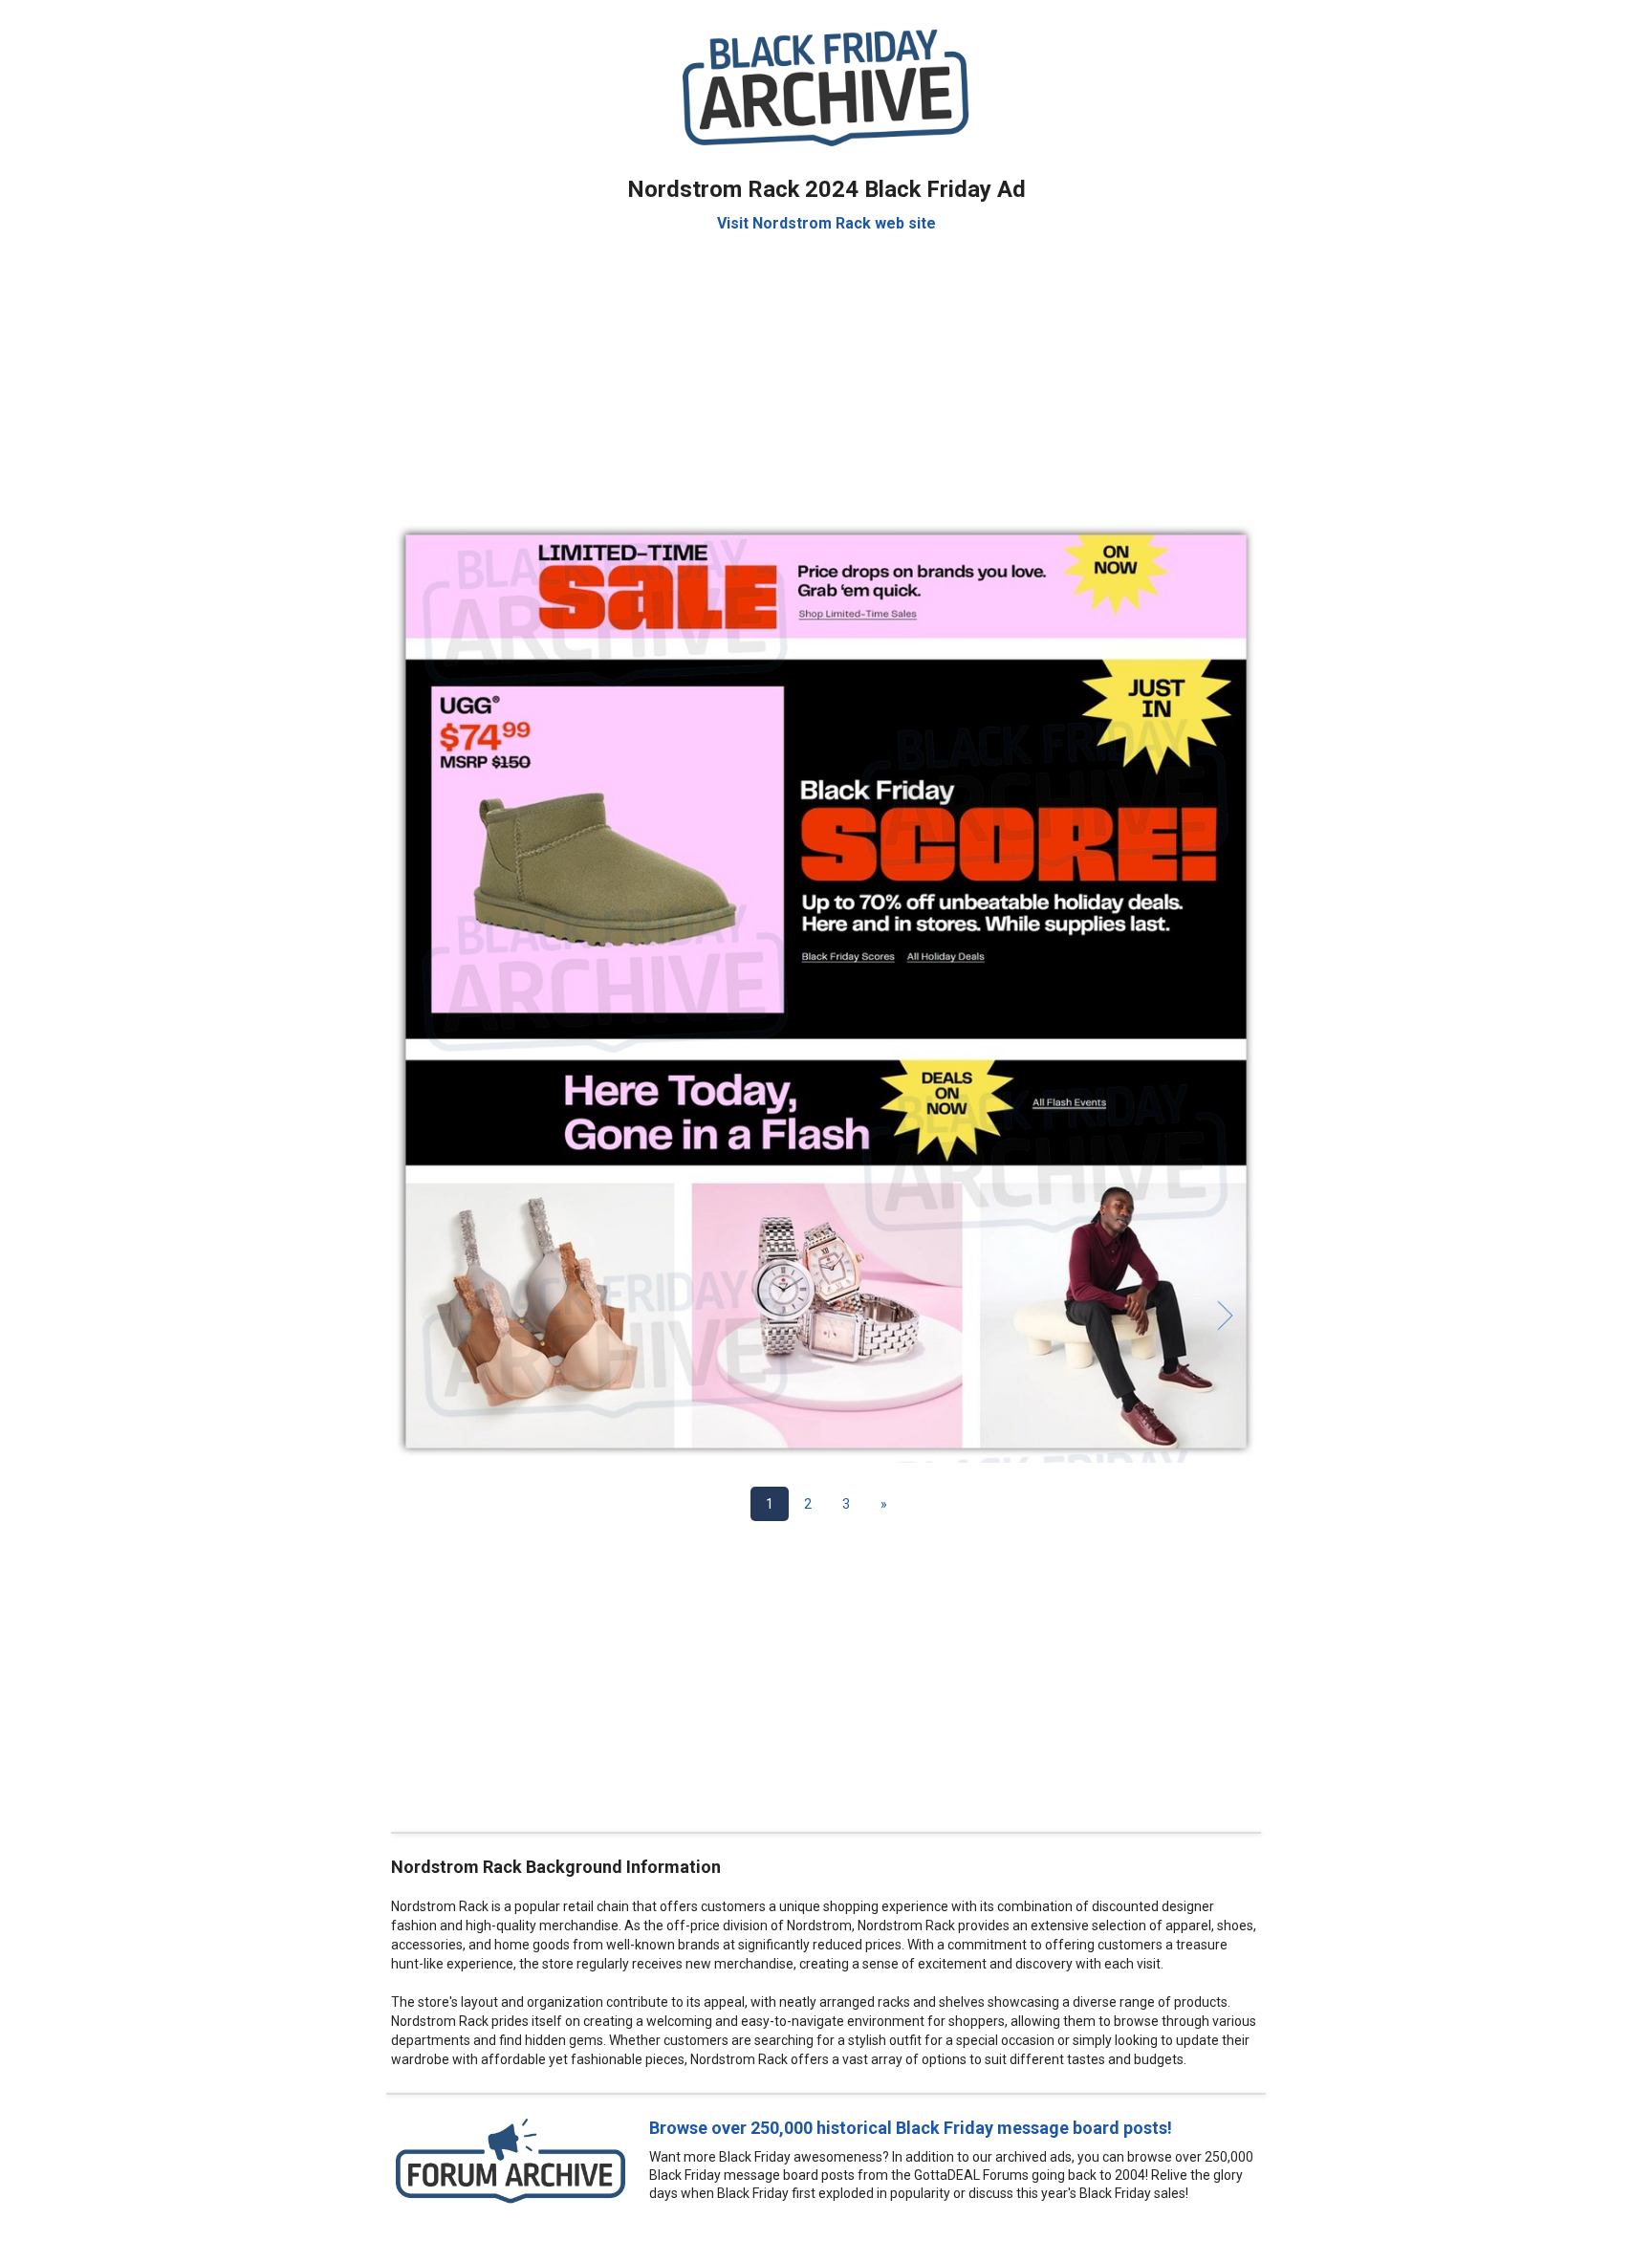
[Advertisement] (826, 367)
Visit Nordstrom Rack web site (826, 223)
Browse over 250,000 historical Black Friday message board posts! (911, 2128)
